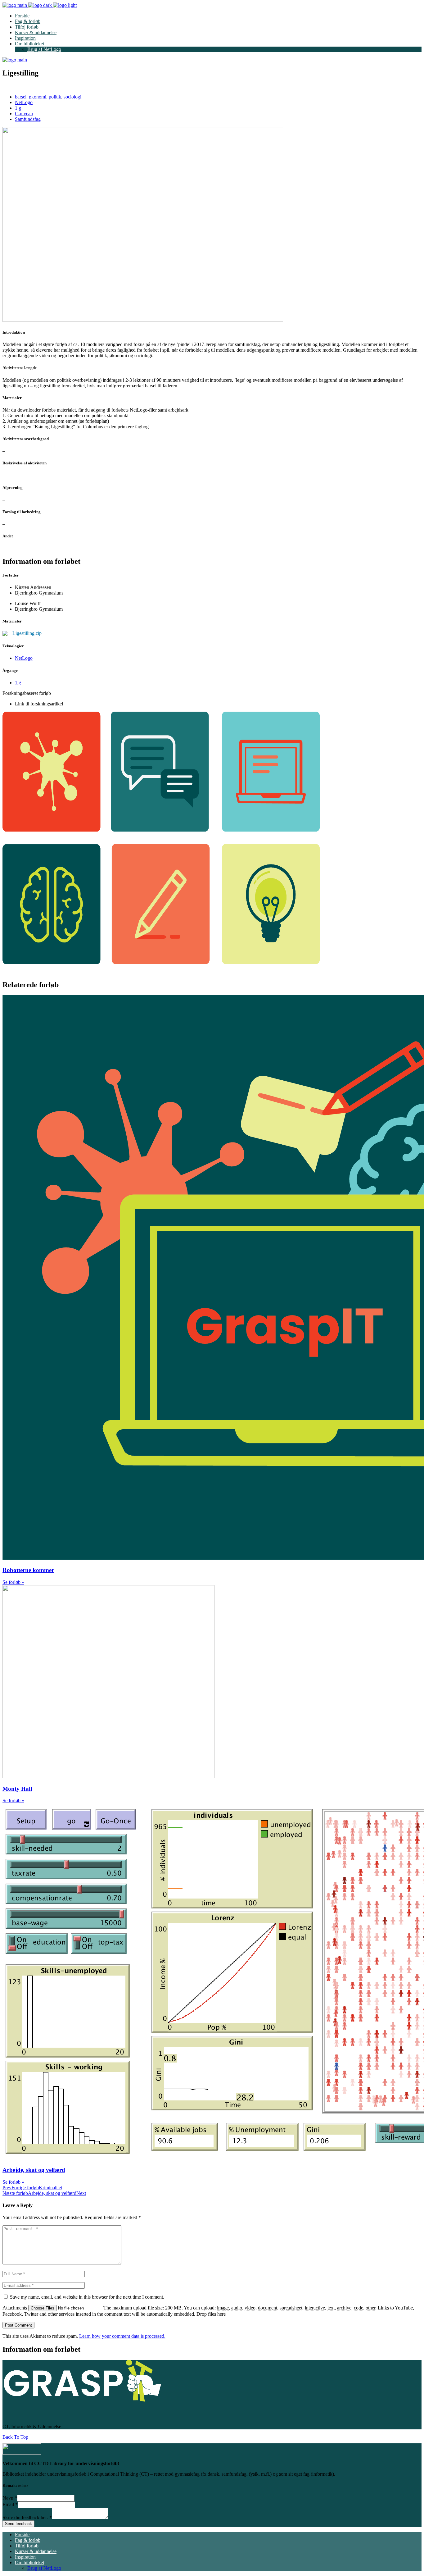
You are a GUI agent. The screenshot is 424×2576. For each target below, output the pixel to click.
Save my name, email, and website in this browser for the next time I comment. (87, 2297)
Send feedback (18, 2524)
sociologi (72, 97)
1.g (18, 108)
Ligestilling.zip (27, 633)
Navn (10, 2498)
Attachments (15, 2308)
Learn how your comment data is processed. (122, 2336)
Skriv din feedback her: (27, 2517)
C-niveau (24, 114)
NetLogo (24, 102)
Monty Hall (17, 1789)
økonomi (38, 97)
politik (55, 97)
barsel (21, 97)
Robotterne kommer (28, 1570)
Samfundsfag (28, 119)
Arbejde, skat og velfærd (34, 2170)
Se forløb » (13, 1582)
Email (10, 2504)
